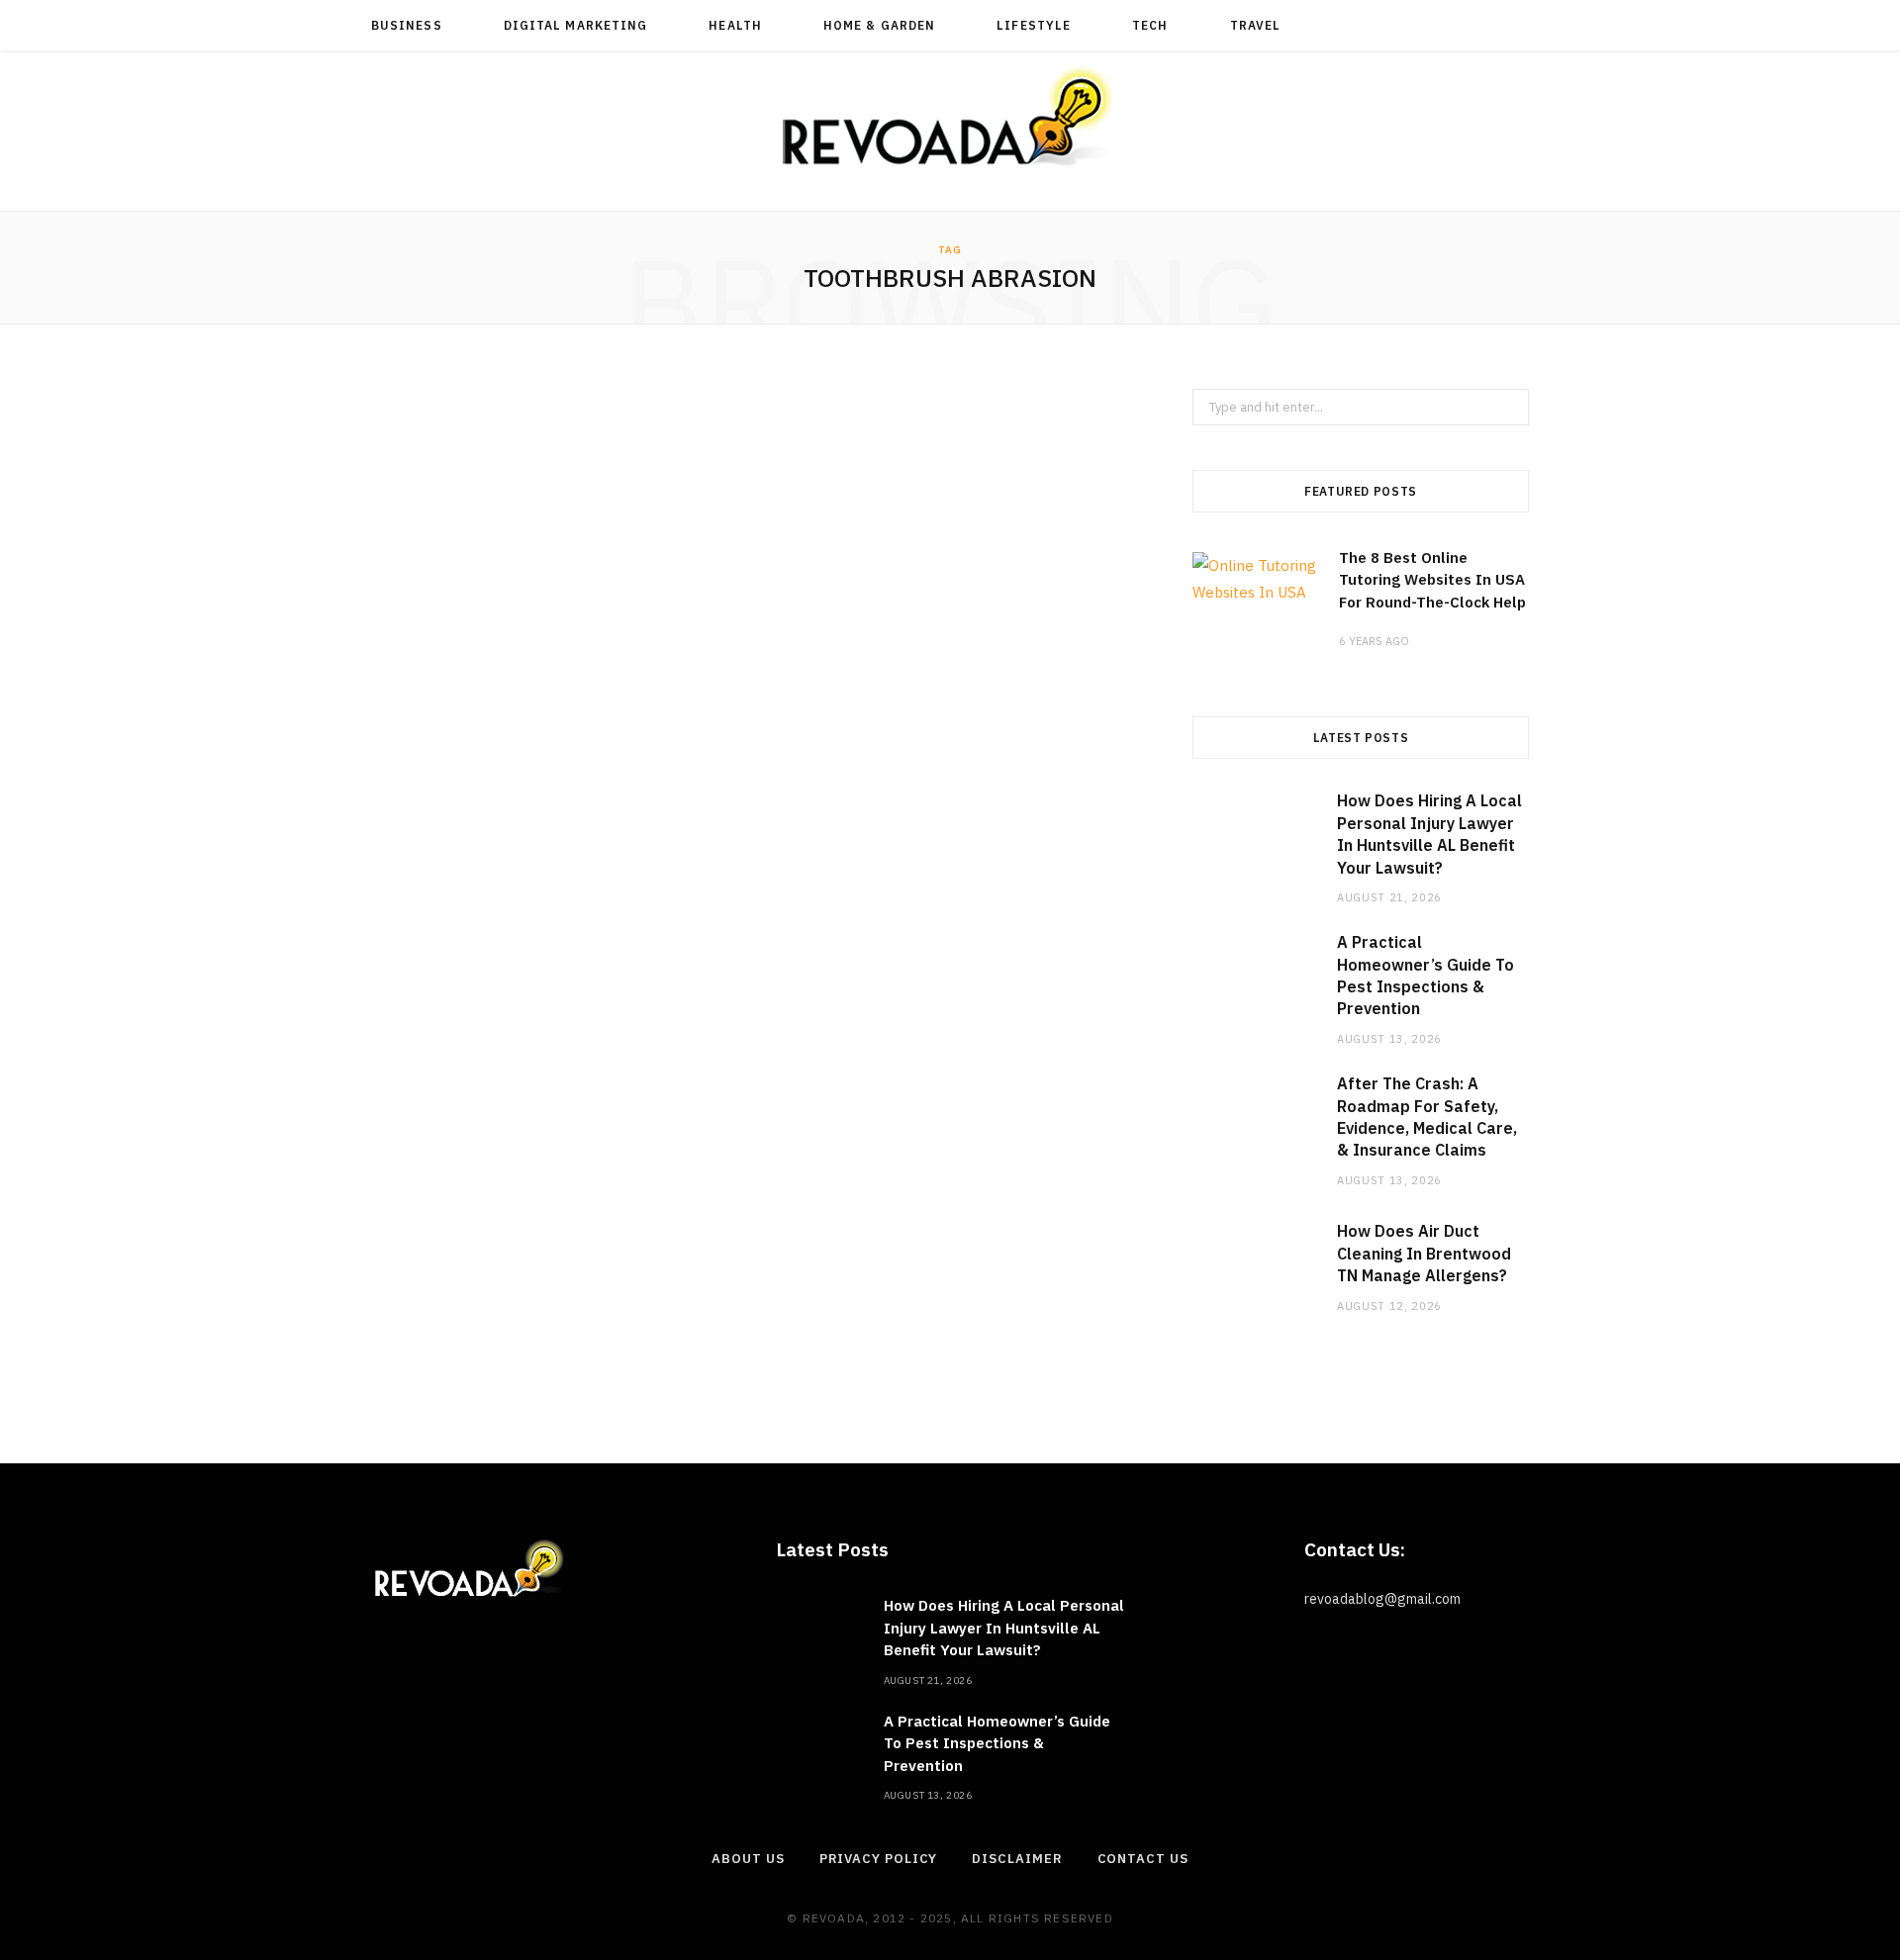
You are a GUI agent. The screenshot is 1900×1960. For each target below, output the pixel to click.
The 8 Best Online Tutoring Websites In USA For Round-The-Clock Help (1432, 580)
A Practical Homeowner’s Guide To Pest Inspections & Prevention (997, 1743)
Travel (1255, 25)
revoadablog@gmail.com (1382, 1599)
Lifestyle (1034, 25)
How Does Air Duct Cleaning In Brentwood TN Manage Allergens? (1424, 1253)
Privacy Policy (879, 1859)
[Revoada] (950, 116)
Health (735, 25)
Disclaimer (1017, 1859)
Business (407, 25)
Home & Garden (879, 25)
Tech (1150, 25)
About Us (748, 1859)
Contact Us (1143, 1859)
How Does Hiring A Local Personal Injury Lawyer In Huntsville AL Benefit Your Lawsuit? (1004, 1628)
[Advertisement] (752, 617)
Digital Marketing (575, 25)
